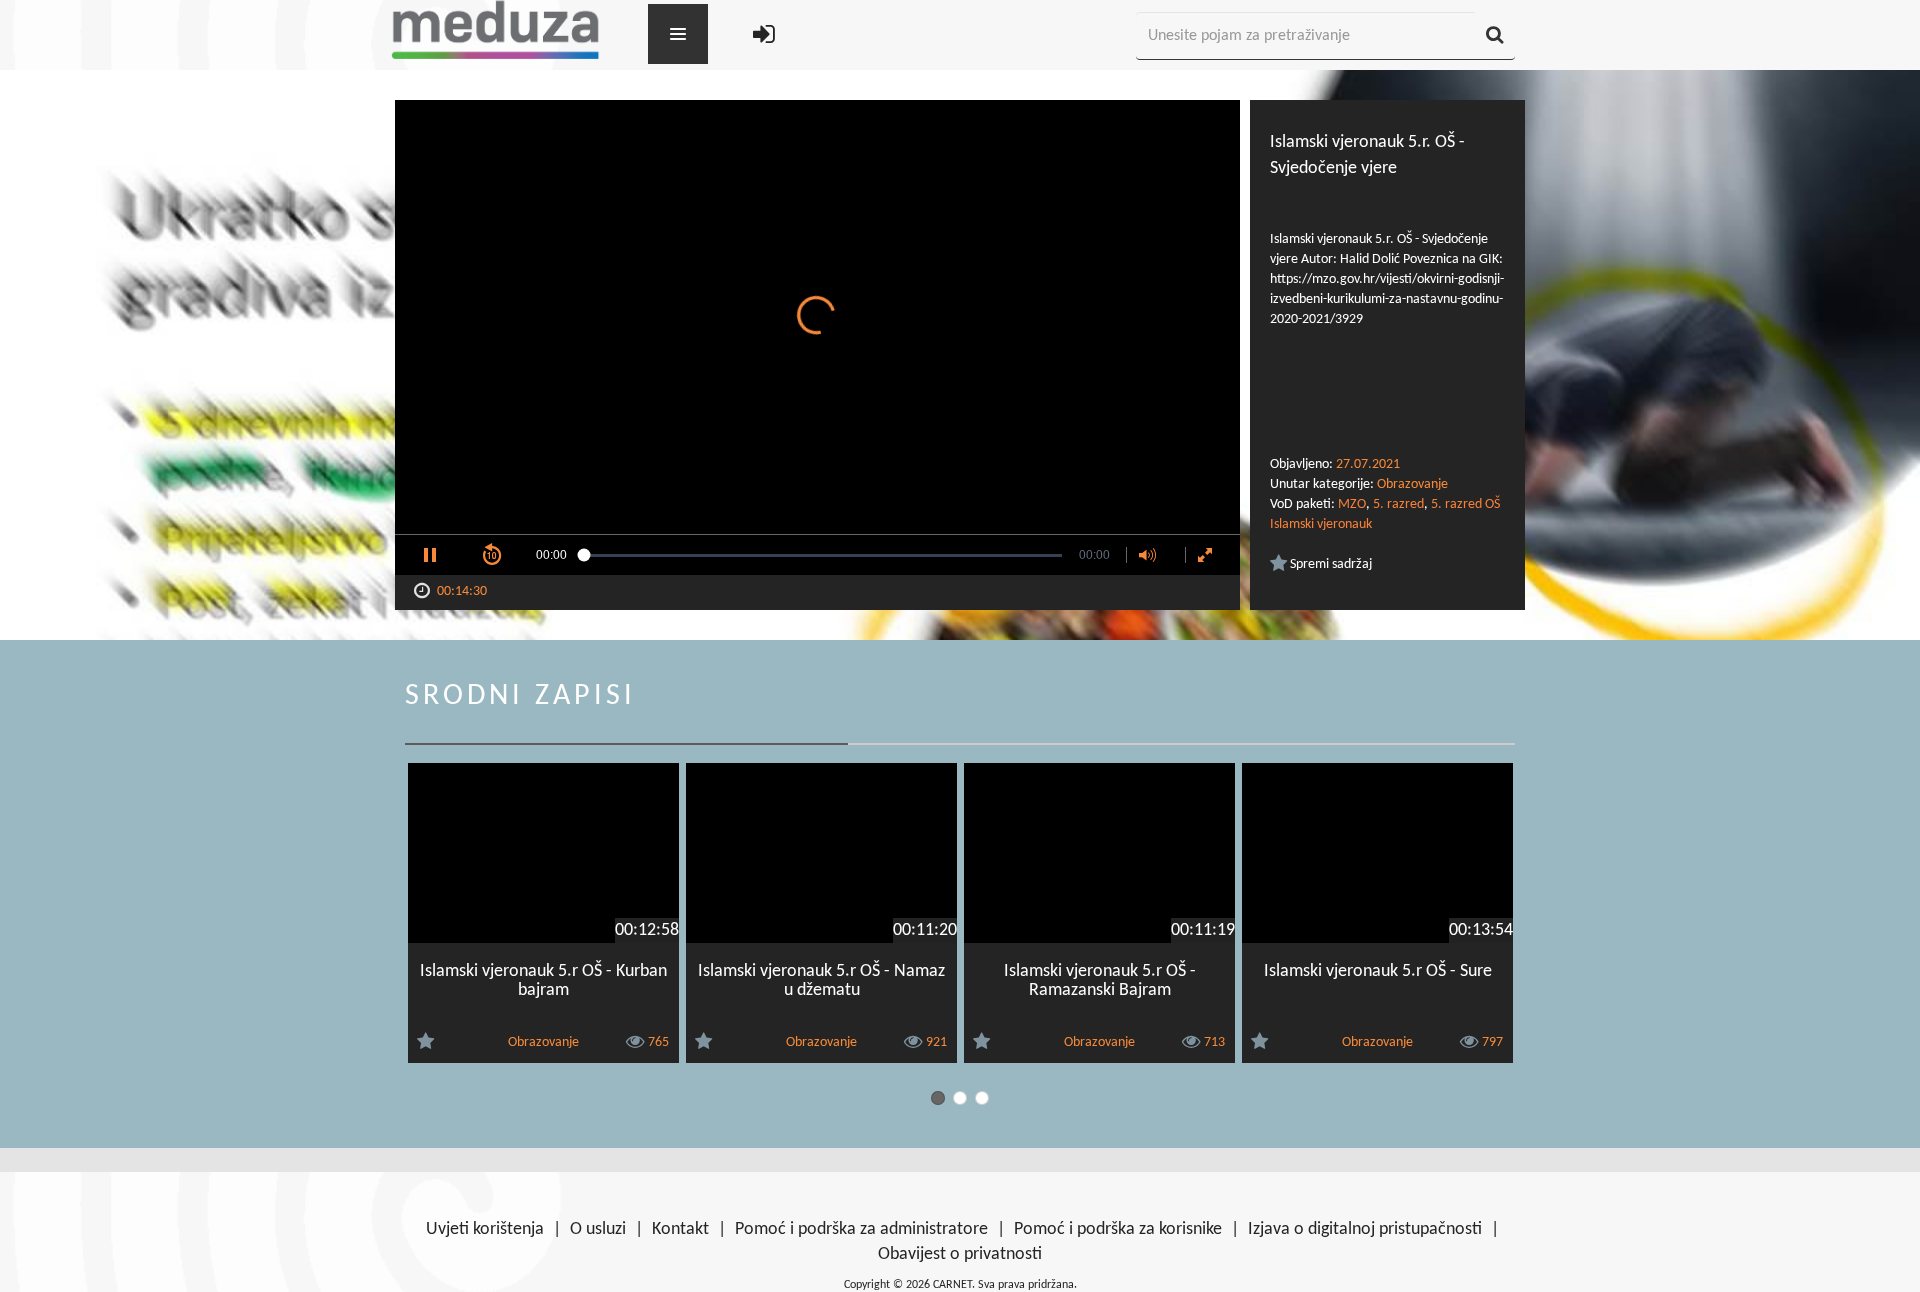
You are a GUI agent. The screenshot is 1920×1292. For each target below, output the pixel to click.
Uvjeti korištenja (485, 1229)
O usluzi (598, 1229)
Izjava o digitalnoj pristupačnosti (1365, 1229)
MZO (1352, 504)
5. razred (1398, 504)
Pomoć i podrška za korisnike (1118, 1229)
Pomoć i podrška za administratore (861, 1229)
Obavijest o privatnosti (960, 1254)
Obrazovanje (1412, 484)
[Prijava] (764, 36)
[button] (430, 555)
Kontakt (680, 1229)
